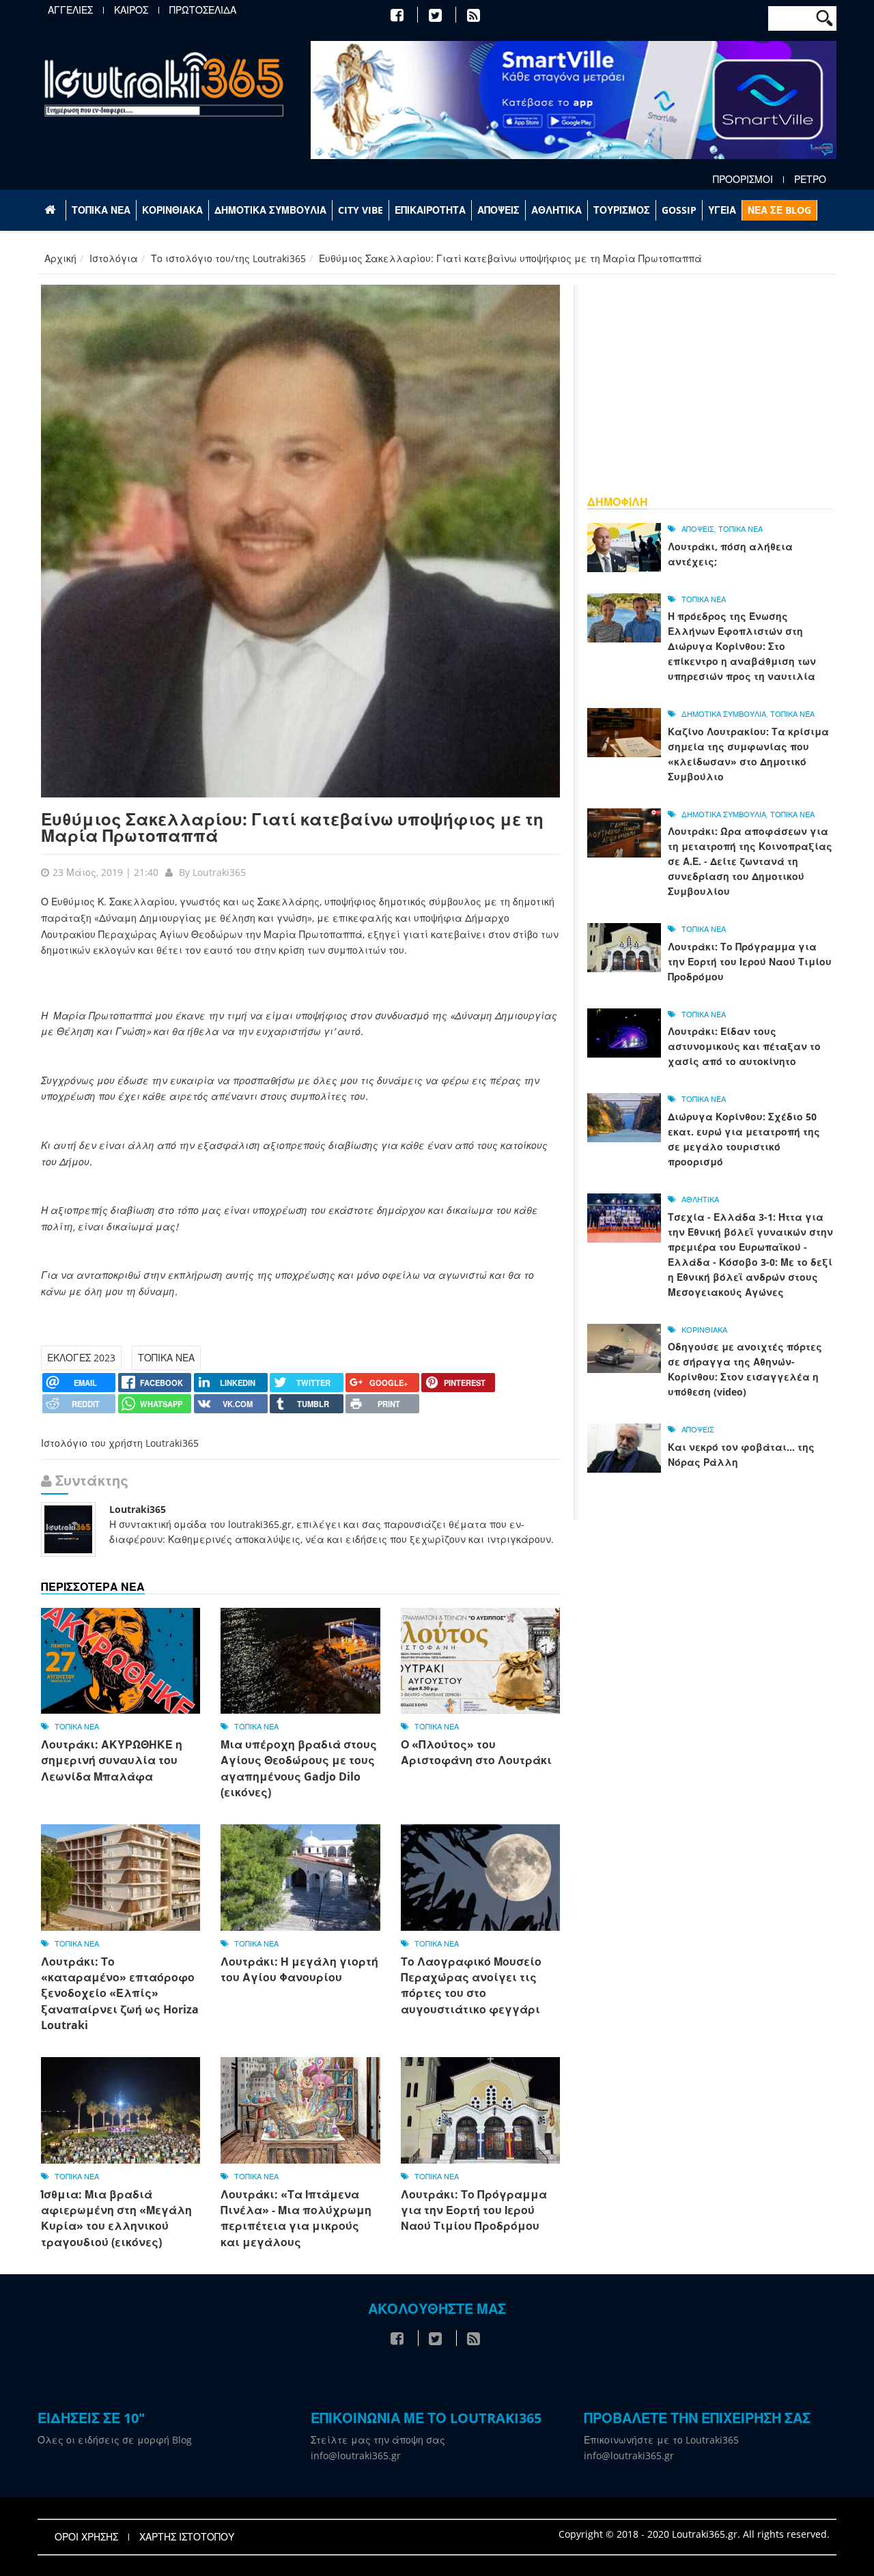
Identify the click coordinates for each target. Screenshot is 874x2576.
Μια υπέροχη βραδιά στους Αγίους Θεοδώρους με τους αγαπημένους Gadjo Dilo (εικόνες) (299, 1768)
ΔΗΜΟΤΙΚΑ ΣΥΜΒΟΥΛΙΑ (270, 210)
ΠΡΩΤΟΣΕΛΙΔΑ (203, 10)
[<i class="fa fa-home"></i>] (52, 210)
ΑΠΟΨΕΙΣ (498, 210)
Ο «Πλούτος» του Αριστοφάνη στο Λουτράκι (476, 1752)
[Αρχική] (164, 84)
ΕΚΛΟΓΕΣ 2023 (81, 1358)
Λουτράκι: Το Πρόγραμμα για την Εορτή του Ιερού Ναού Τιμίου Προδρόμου (474, 2210)
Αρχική (60, 258)
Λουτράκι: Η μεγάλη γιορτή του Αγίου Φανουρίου (299, 1969)
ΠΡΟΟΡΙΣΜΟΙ (743, 180)
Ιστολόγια (114, 258)
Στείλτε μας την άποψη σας (378, 2440)
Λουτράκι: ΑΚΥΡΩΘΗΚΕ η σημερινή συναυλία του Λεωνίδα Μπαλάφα (112, 1760)
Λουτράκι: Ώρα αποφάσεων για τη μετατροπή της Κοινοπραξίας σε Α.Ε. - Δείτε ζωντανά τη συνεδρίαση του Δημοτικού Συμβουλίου (750, 861)
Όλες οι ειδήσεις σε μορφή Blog (115, 2440)
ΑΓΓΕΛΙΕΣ (70, 10)
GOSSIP (679, 210)
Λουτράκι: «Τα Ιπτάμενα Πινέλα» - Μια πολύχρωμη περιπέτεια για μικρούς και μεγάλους (296, 2218)
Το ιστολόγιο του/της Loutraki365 (228, 258)
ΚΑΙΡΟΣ (131, 10)
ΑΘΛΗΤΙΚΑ (556, 210)
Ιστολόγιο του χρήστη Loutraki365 (120, 1443)
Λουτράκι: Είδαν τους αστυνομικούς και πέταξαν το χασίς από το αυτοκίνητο (744, 1046)
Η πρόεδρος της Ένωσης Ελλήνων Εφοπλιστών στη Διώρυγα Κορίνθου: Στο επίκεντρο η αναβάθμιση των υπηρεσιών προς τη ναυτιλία (742, 646)
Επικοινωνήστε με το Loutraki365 (661, 2440)
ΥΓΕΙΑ (722, 210)
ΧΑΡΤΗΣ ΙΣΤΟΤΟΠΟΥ (187, 2537)
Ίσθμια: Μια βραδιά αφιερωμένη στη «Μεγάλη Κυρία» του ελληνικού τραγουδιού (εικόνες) (116, 2218)
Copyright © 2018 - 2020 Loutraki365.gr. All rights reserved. (694, 2534)
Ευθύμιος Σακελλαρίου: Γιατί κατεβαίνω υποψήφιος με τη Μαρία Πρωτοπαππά (292, 827)
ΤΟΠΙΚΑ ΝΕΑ (101, 210)
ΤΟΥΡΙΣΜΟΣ (622, 210)
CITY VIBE (361, 210)
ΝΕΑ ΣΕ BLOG (779, 210)
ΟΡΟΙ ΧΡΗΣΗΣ (86, 2537)
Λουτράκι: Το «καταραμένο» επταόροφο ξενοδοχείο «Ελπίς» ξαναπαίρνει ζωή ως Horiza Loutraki (120, 1994)
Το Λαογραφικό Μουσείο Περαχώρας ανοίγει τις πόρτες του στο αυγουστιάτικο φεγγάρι (471, 1985)
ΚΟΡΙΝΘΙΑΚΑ (172, 210)
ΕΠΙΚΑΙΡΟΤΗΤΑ (430, 210)
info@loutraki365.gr (356, 2455)
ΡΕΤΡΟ (810, 180)
